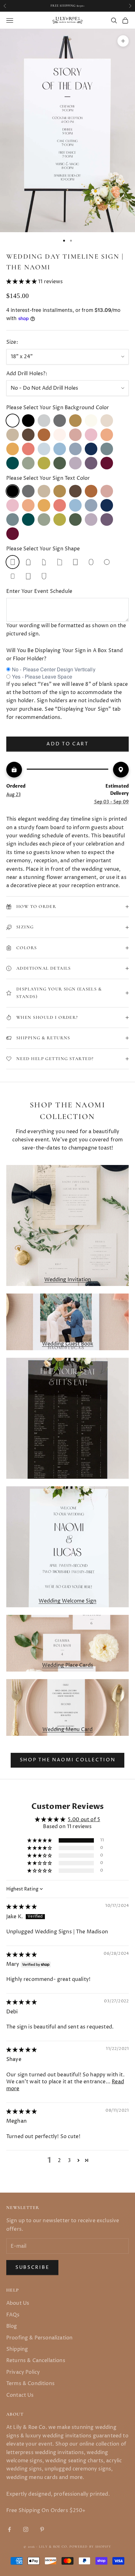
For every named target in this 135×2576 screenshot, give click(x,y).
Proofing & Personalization (39, 2338)
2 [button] (59, 2160)
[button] (22, 282)
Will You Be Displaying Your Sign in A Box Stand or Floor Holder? (65, 655)
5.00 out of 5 (84, 1820)
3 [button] (69, 2160)
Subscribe (32, 2267)
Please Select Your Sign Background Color (58, 408)
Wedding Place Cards (68, 1665)
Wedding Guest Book (68, 1344)
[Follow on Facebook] (9, 2529)
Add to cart (67, 744)
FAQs (13, 2315)
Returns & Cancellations (36, 2361)
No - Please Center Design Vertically (54, 669)
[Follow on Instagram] (26, 2529)
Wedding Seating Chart (68, 1472)
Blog (12, 2326)
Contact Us (20, 2395)
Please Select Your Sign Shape (43, 549)
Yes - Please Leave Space (42, 677)
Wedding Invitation (68, 1280)
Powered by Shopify (90, 2547)
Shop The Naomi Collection (68, 1760)
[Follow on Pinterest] (42, 2529)
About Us (18, 2303)
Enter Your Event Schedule (39, 591)
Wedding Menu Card (67, 1730)
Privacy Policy (23, 2372)
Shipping (17, 2349)
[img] (22, 1907)
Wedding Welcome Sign (67, 1601)
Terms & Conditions (30, 2384)
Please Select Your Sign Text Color (48, 478)
